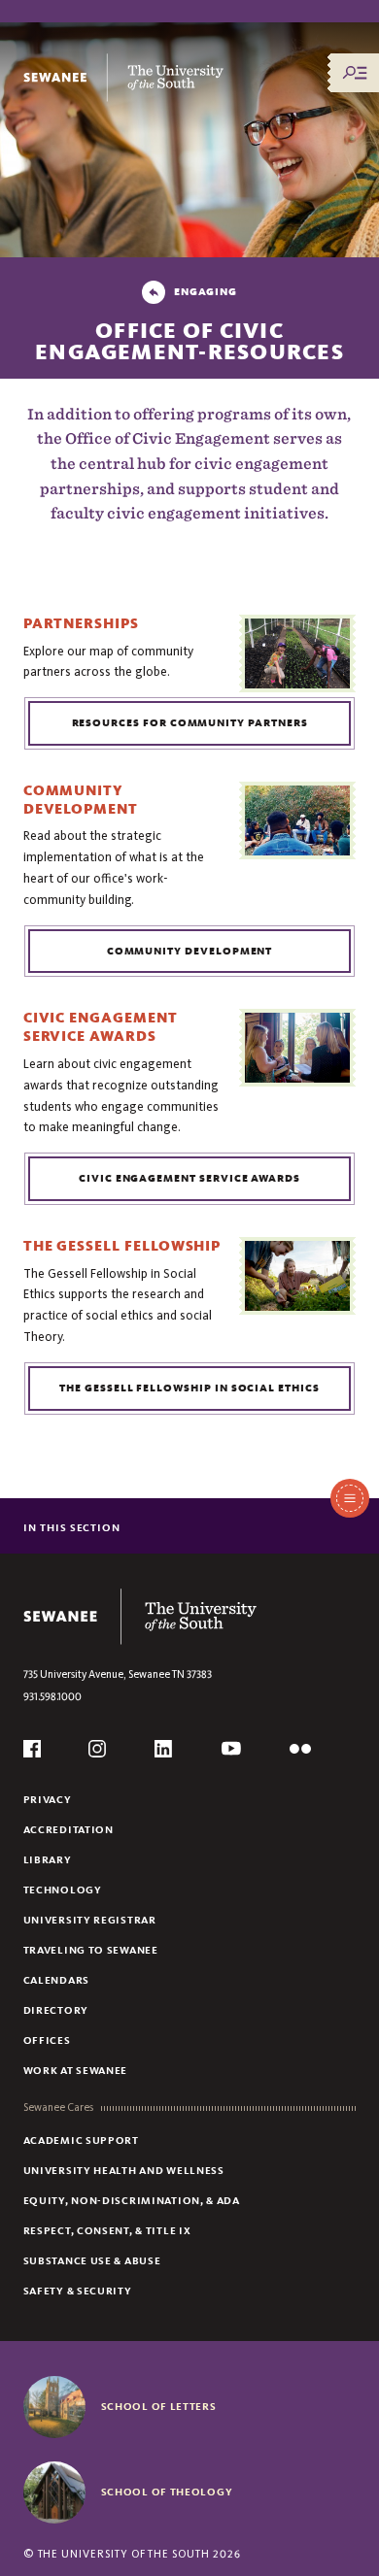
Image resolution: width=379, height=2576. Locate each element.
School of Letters (159, 2406)
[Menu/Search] (355, 73)
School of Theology (167, 2492)
